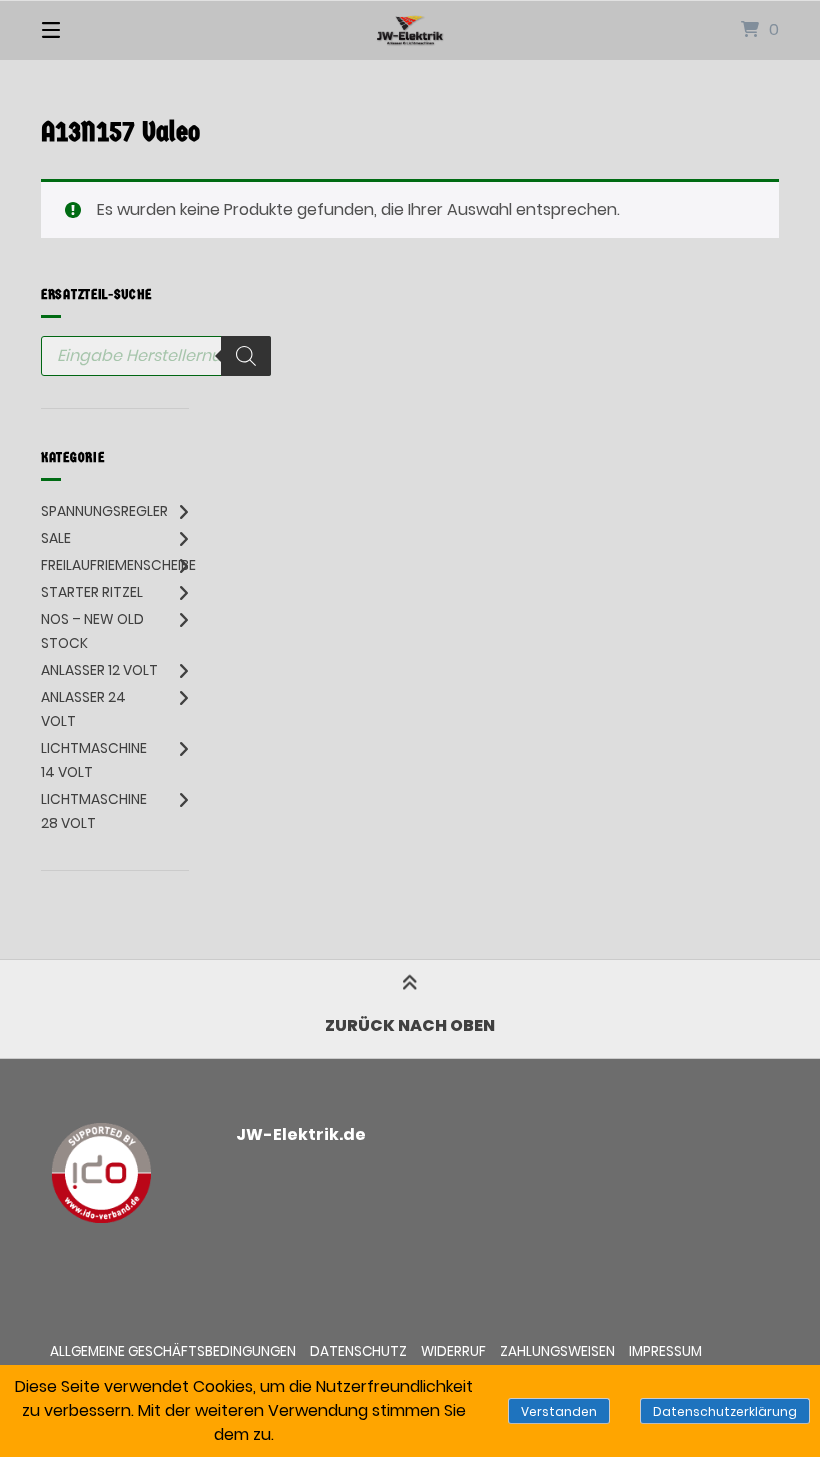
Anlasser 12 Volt (99, 670)
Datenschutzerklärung (725, 1411)
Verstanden (559, 1411)
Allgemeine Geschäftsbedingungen (173, 1351)
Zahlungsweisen (557, 1351)
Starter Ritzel (92, 592)
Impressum (665, 1351)
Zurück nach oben (410, 1025)
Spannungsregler (104, 511)
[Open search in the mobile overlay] (156, 356)
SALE (56, 538)
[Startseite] (410, 30)
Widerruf (453, 1351)
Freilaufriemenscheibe (118, 565)
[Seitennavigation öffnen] (86, 30)
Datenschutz (358, 1351)
